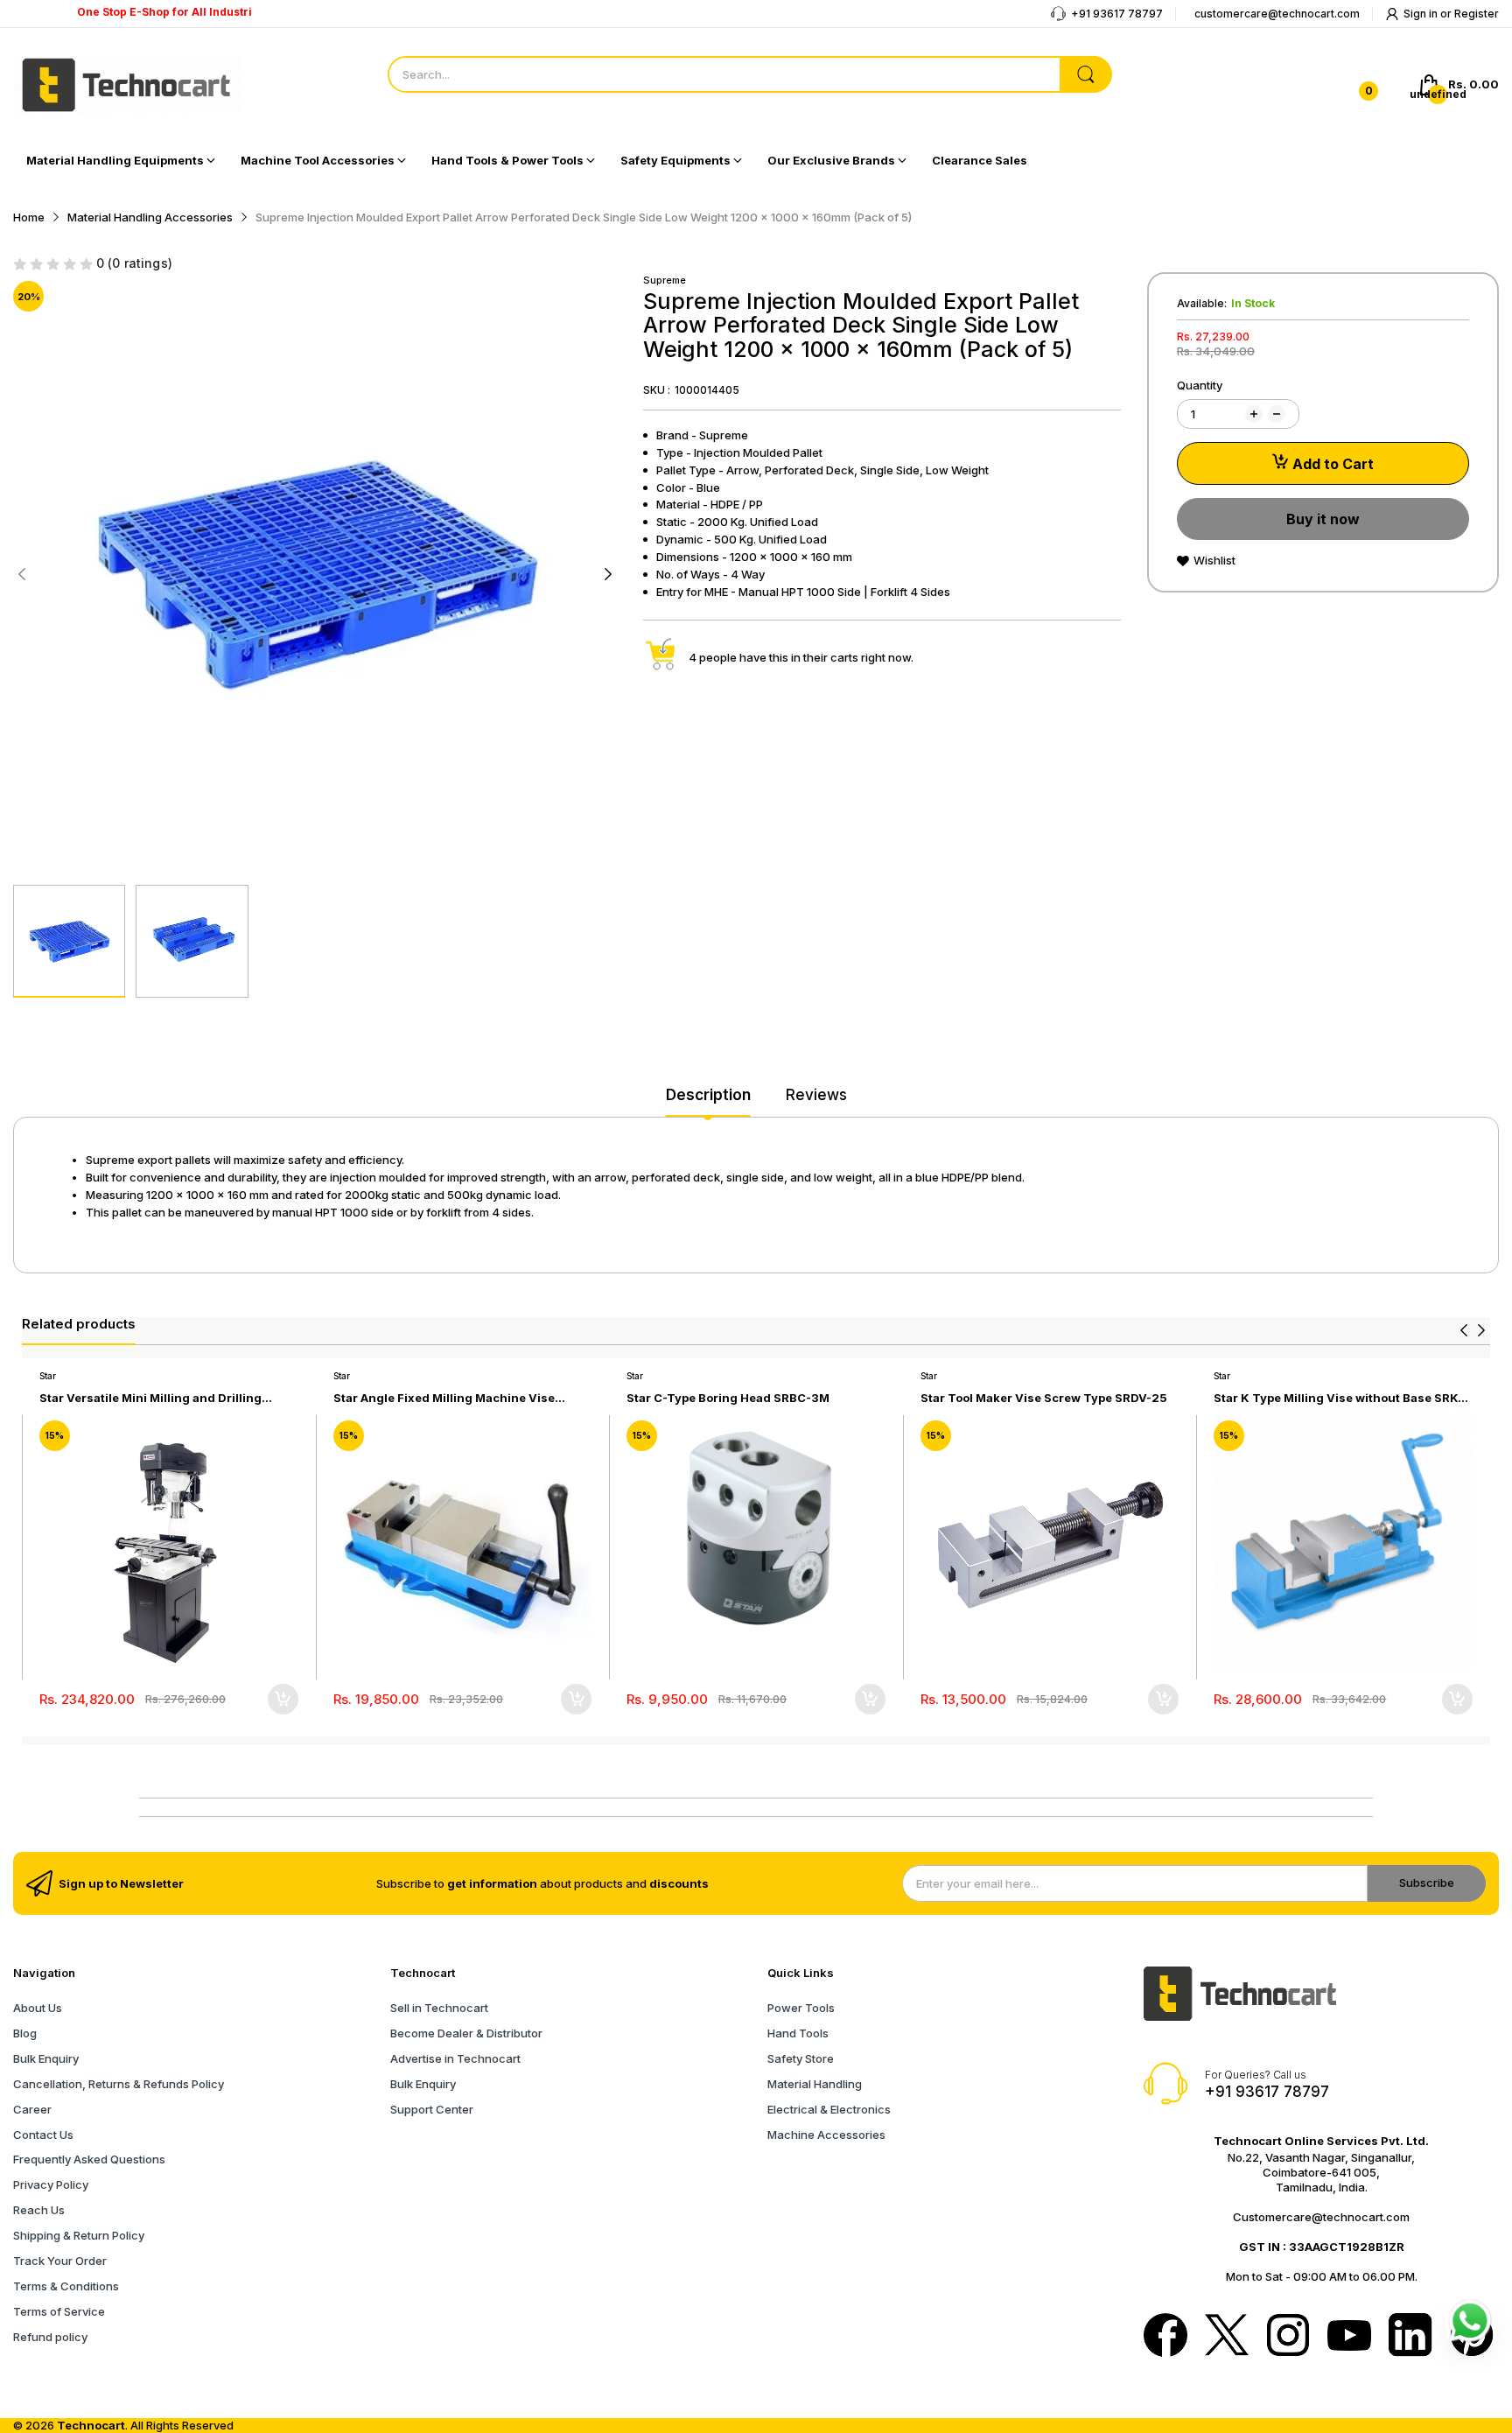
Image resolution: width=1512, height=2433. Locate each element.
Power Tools (801, 2008)
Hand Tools (798, 2033)
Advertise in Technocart (455, 2058)
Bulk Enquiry (46, 2058)
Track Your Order (60, 2261)
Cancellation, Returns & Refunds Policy (119, 2084)
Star (48, 1376)
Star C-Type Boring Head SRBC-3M (728, 1398)
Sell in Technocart (439, 2008)
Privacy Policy (51, 2184)
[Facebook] (1165, 2337)
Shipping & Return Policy (79, 2235)
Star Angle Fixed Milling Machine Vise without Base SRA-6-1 (444, 1398)
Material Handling (815, 2084)
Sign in (1422, 14)
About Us (38, 2008)
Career (32, 2109)
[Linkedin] (1410, 2337)
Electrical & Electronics (829, 2109)
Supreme (665, 280)
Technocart (91, 2425)
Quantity (1200, 385)
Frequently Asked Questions (89, 2159)
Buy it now (1323, 519)
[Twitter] (1227, 2337)
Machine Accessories (826, 2135)
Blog (25, 2033)
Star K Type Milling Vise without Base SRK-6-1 (1338, 1398)
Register (1477, 14)
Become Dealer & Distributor (466, 2033)
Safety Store (801, 2058)
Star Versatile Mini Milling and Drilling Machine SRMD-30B (150, 1398)
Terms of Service (59, 2311)
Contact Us (43, 2135)
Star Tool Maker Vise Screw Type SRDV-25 (1044, 1398)
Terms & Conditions (66, 2286)
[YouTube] (1349, 2337)
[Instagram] (1288, 2337)
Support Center (432, 2109)
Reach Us (39, 2210)
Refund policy (50, 2337)
